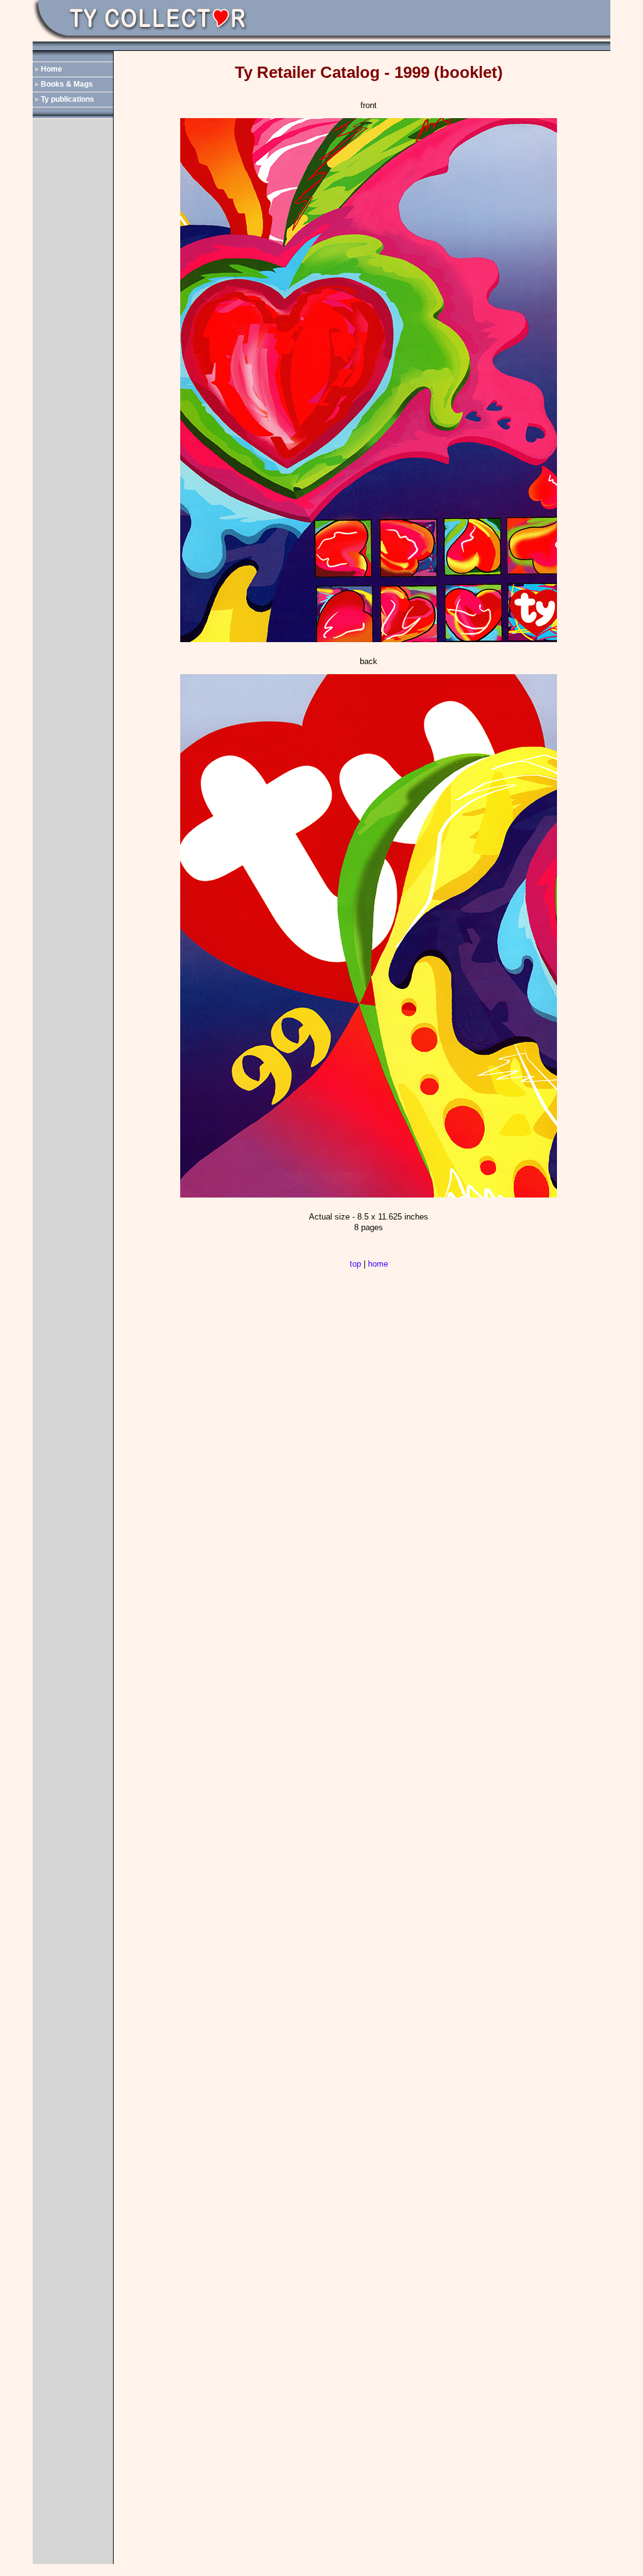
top (355, 1264)
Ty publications (68, 99)
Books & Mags (67, 84)
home (378, 1264)
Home (51, 69)
